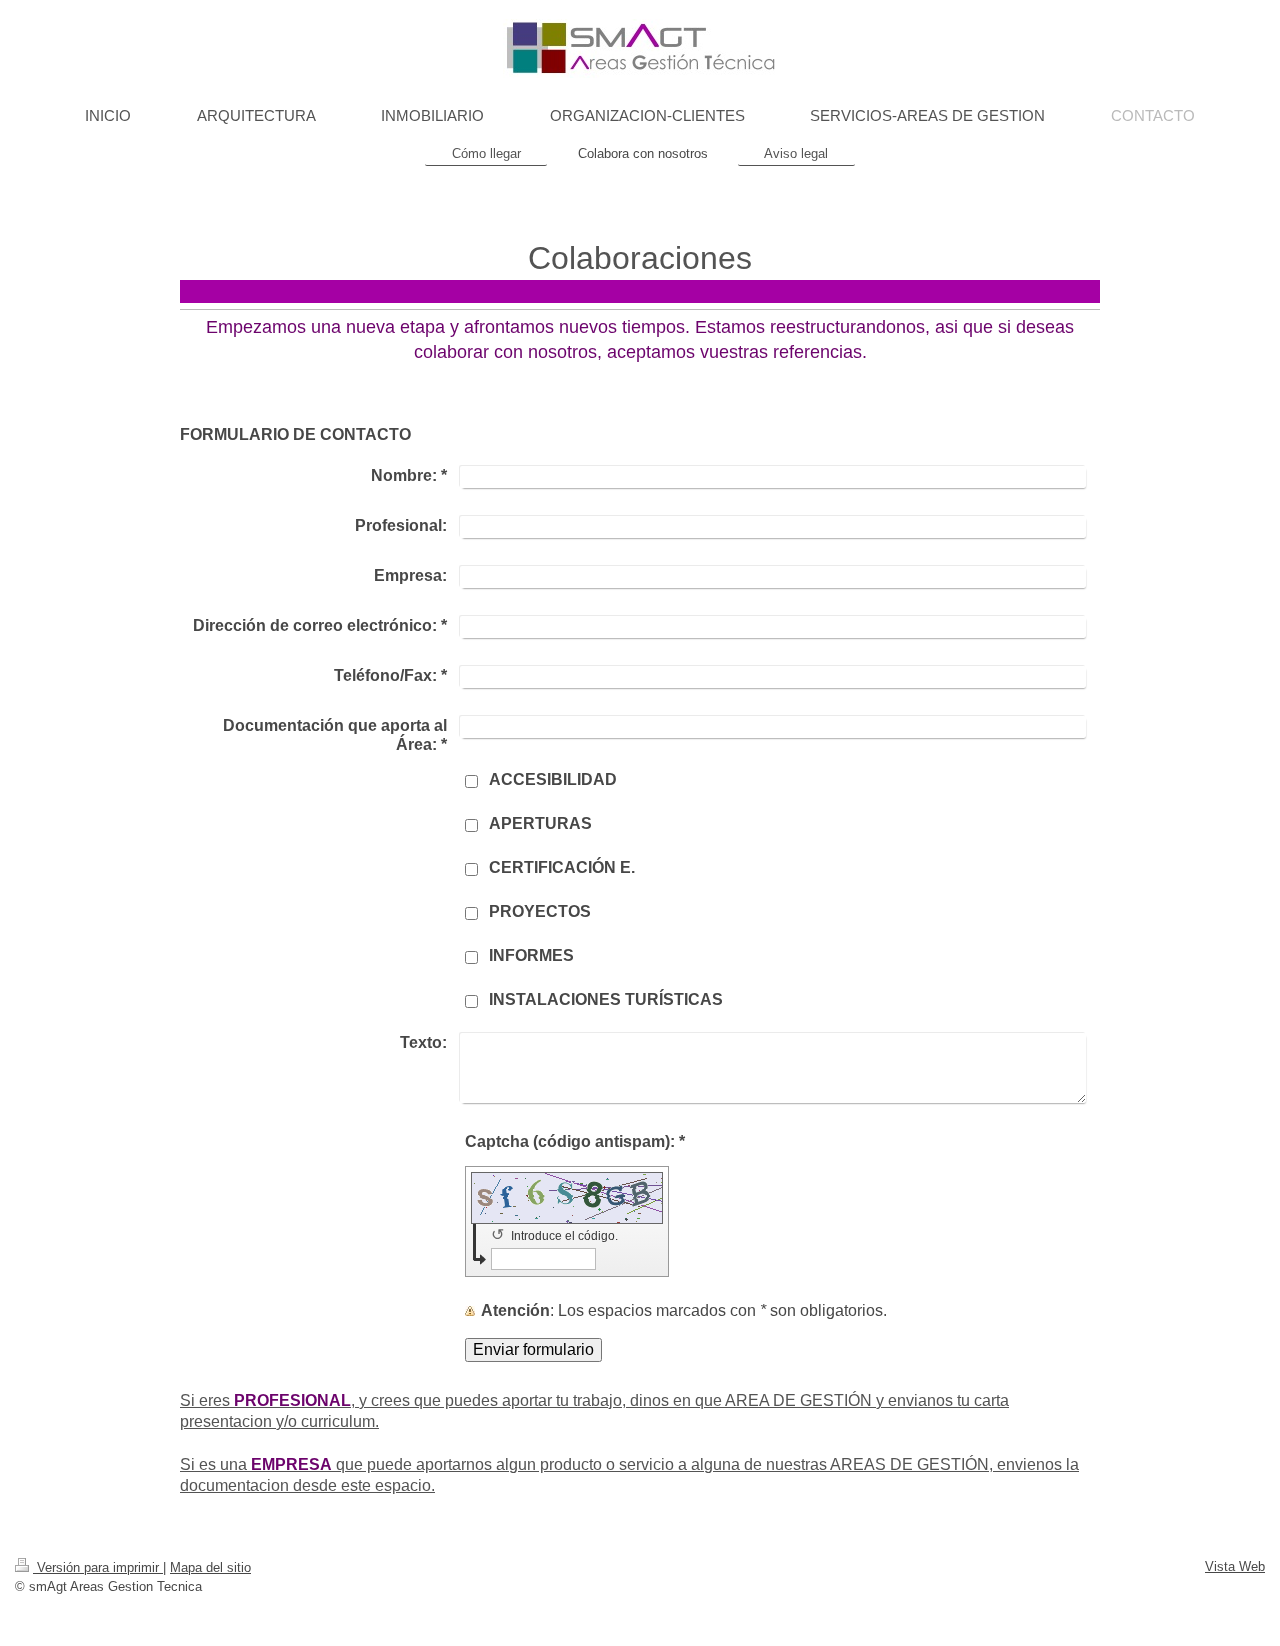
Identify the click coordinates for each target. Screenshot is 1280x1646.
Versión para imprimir (98, 1567)
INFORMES (531, 955)
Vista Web (1235, 1566)
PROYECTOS (540, 911)
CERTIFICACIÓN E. (562, 867)
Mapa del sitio (210, 1567)
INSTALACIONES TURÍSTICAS (606, 999)
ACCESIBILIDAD (553, 779)
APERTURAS (540, 823)
